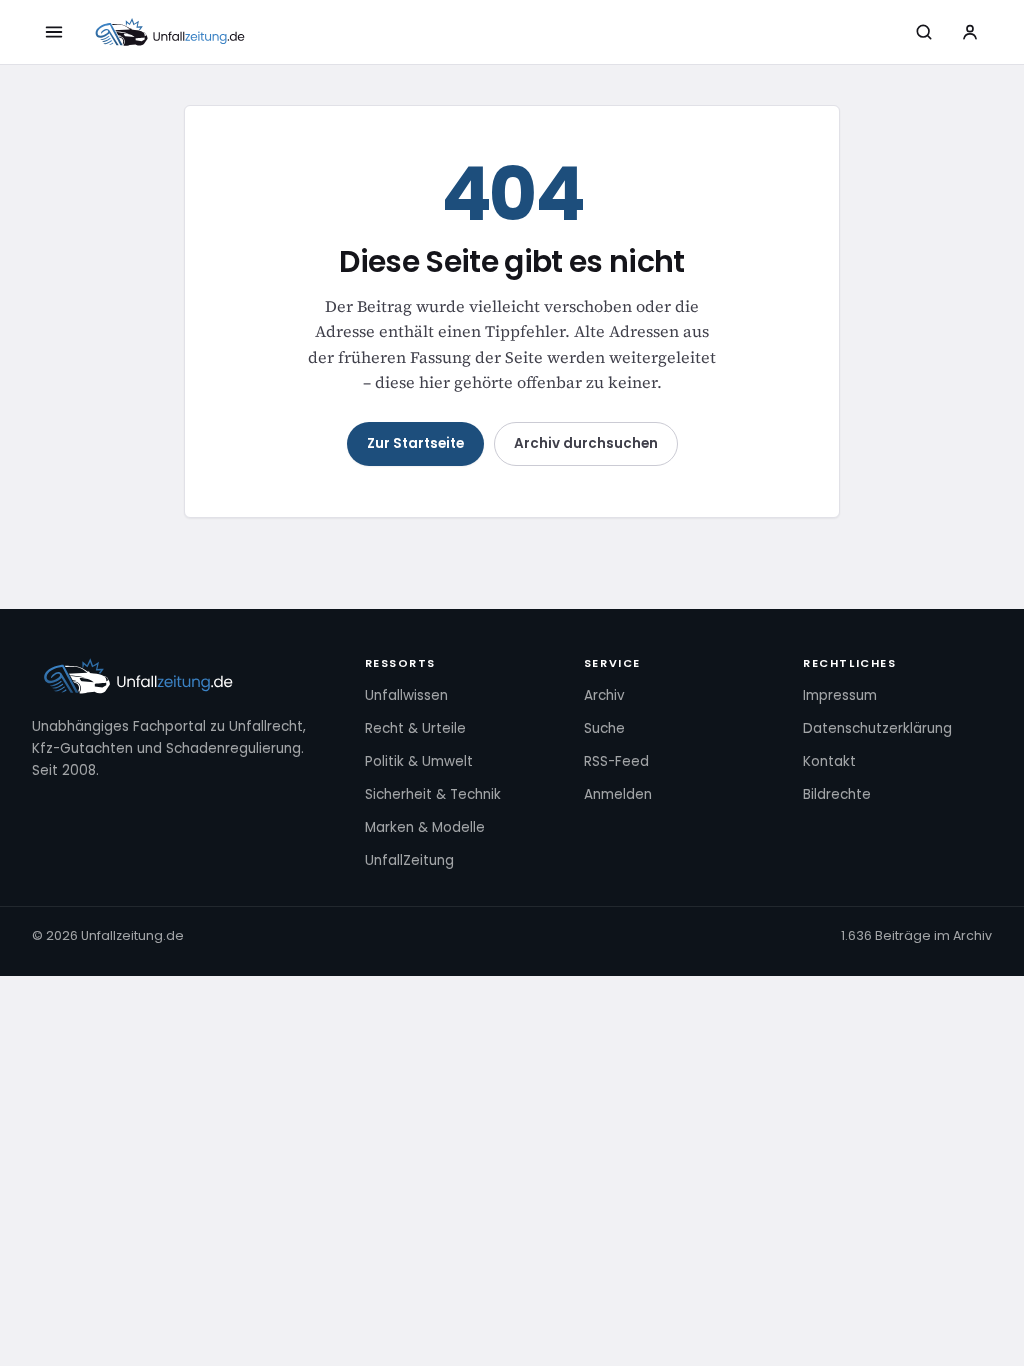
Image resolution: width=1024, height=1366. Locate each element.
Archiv (604, 695)
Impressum (840, 695)
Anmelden (618, 794)
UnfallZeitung (409, 860)
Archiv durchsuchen (586, 443)
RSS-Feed (616, 761)
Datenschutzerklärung (877, 728)
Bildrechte (837, 794)
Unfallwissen (406, 695)
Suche (604, 728)
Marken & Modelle (425, 827)
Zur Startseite (415, 443)
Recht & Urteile (415, 728)
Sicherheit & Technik (433, 794)
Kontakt (829, 761)
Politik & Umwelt (419, 761)
